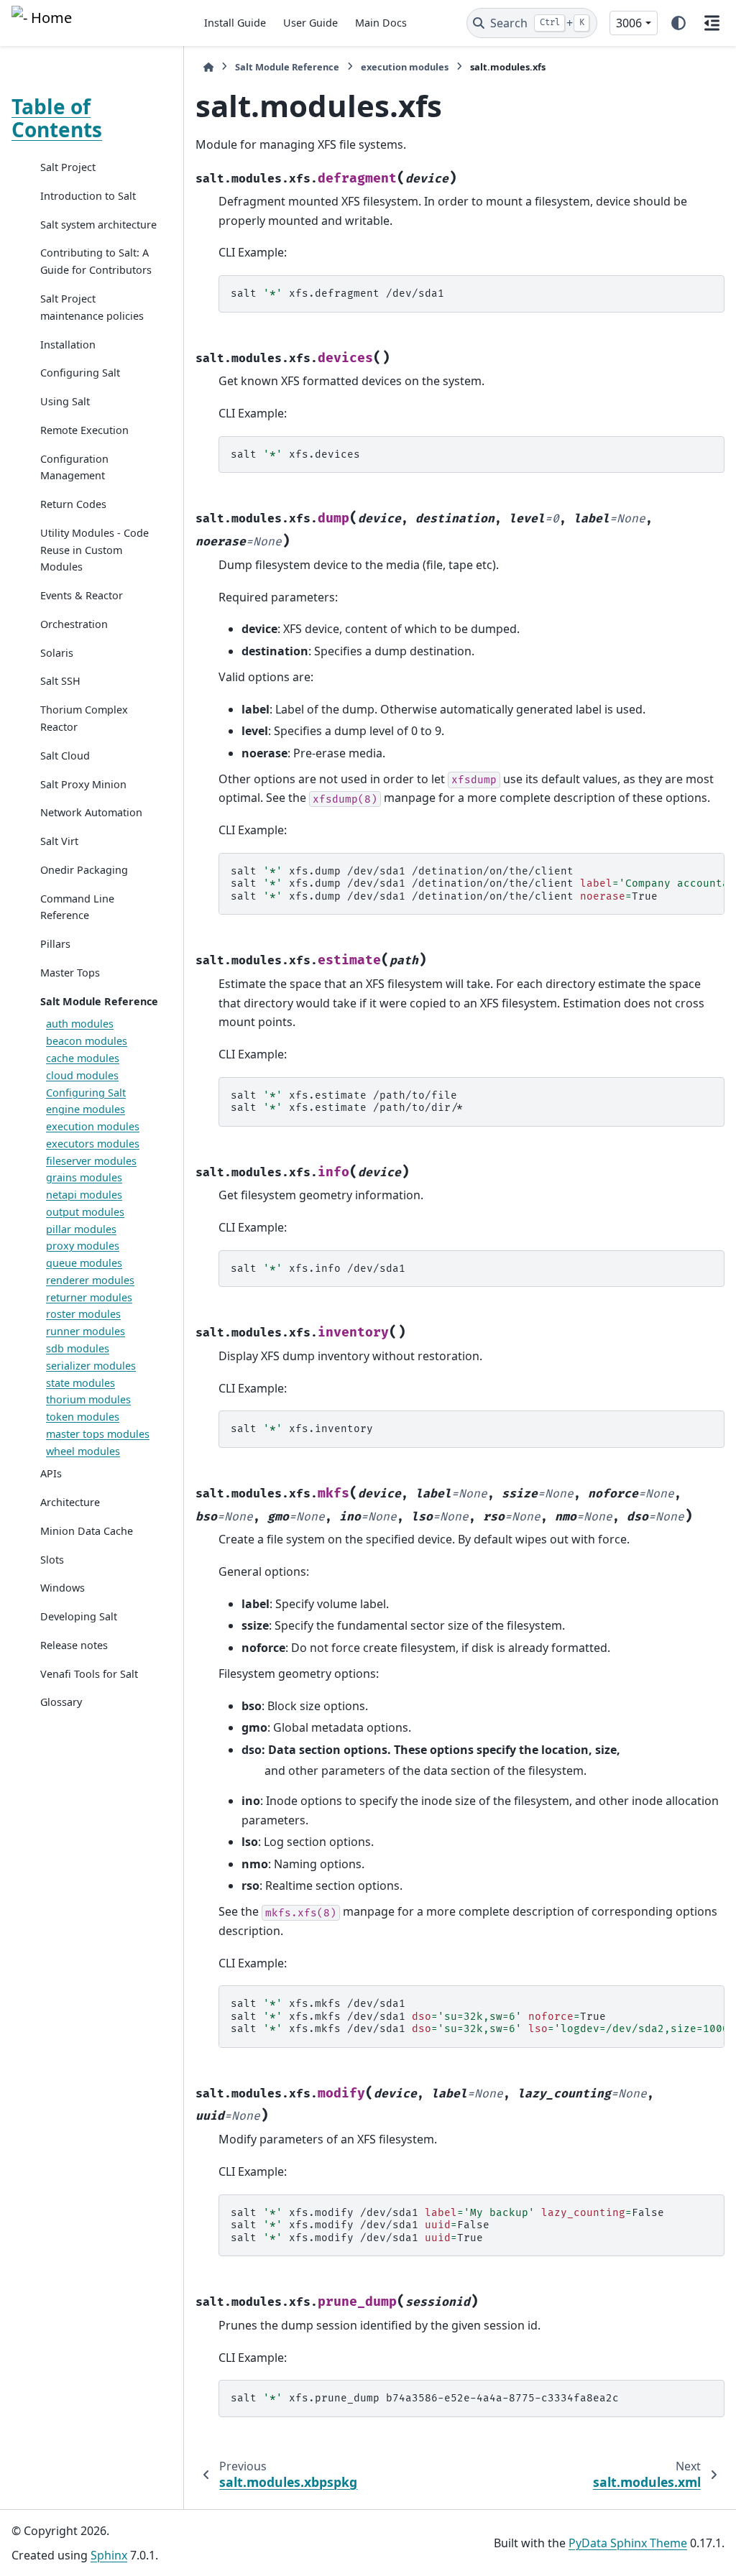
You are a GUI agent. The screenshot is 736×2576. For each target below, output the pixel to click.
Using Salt (65, 401)
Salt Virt (59, 841)
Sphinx (109, 2555)
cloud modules (82, 1075)
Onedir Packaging (84, 870)
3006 (629, 23)
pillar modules (81, 1229)
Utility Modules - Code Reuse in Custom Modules (95, 550)
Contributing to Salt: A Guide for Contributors (96, 261)
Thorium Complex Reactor (84, 718)
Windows (63, 1588)
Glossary (61, 1702)
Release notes (74, 1645)
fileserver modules (91, 1161)
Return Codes (73, 504)
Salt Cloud (65, 756)
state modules (80, 1383)
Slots (52, 1560)
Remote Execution (84, 430)
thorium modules (88, 1399)
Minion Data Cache (87, 1531)
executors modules (93, 1144)
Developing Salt (79, 1616)
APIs (51, 1473)
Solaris (57, 653)
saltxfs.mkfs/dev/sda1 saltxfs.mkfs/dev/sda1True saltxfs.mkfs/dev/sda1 (478, 2016)
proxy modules (83, 1246)
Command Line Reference (77, 907)
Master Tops (70, 973)
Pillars (55, 944)
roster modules (83, 1314)
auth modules (80, 1024)
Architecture (70, 1502)
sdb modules (78, 1348)
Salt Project (68, 167)
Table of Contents (57, 118)
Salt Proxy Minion (83, 784)
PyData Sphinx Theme (628, 2543)
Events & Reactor (82, 595)
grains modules (84, 1177)
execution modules (93, 1126)
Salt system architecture (98, 225)
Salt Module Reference (99, 1001)
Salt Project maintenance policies (92, 307)
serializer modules (91, 1366)
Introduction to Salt (88, 196)
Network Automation (91, 812)
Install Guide (235, 23)
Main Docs (381, 23)
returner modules (89, 1297)
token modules (83, 1417)
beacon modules (87, 1041)
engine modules (86, 1109)
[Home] (208, 67)
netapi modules (84, 1195)
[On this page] (712, 23)
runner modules (86, 1331)
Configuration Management (74, 467)
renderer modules (90, 1280)
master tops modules (98, 1434)
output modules (85, 1212)
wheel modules (83, 1451)
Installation (68, 345)
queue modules (84, 1263)
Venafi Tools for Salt (89, 1674)
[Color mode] (678, 23)
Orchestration (74, 624)
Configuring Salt (80, 373)
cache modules (83, 1058)
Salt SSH (60, 681)
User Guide (310, 23)
